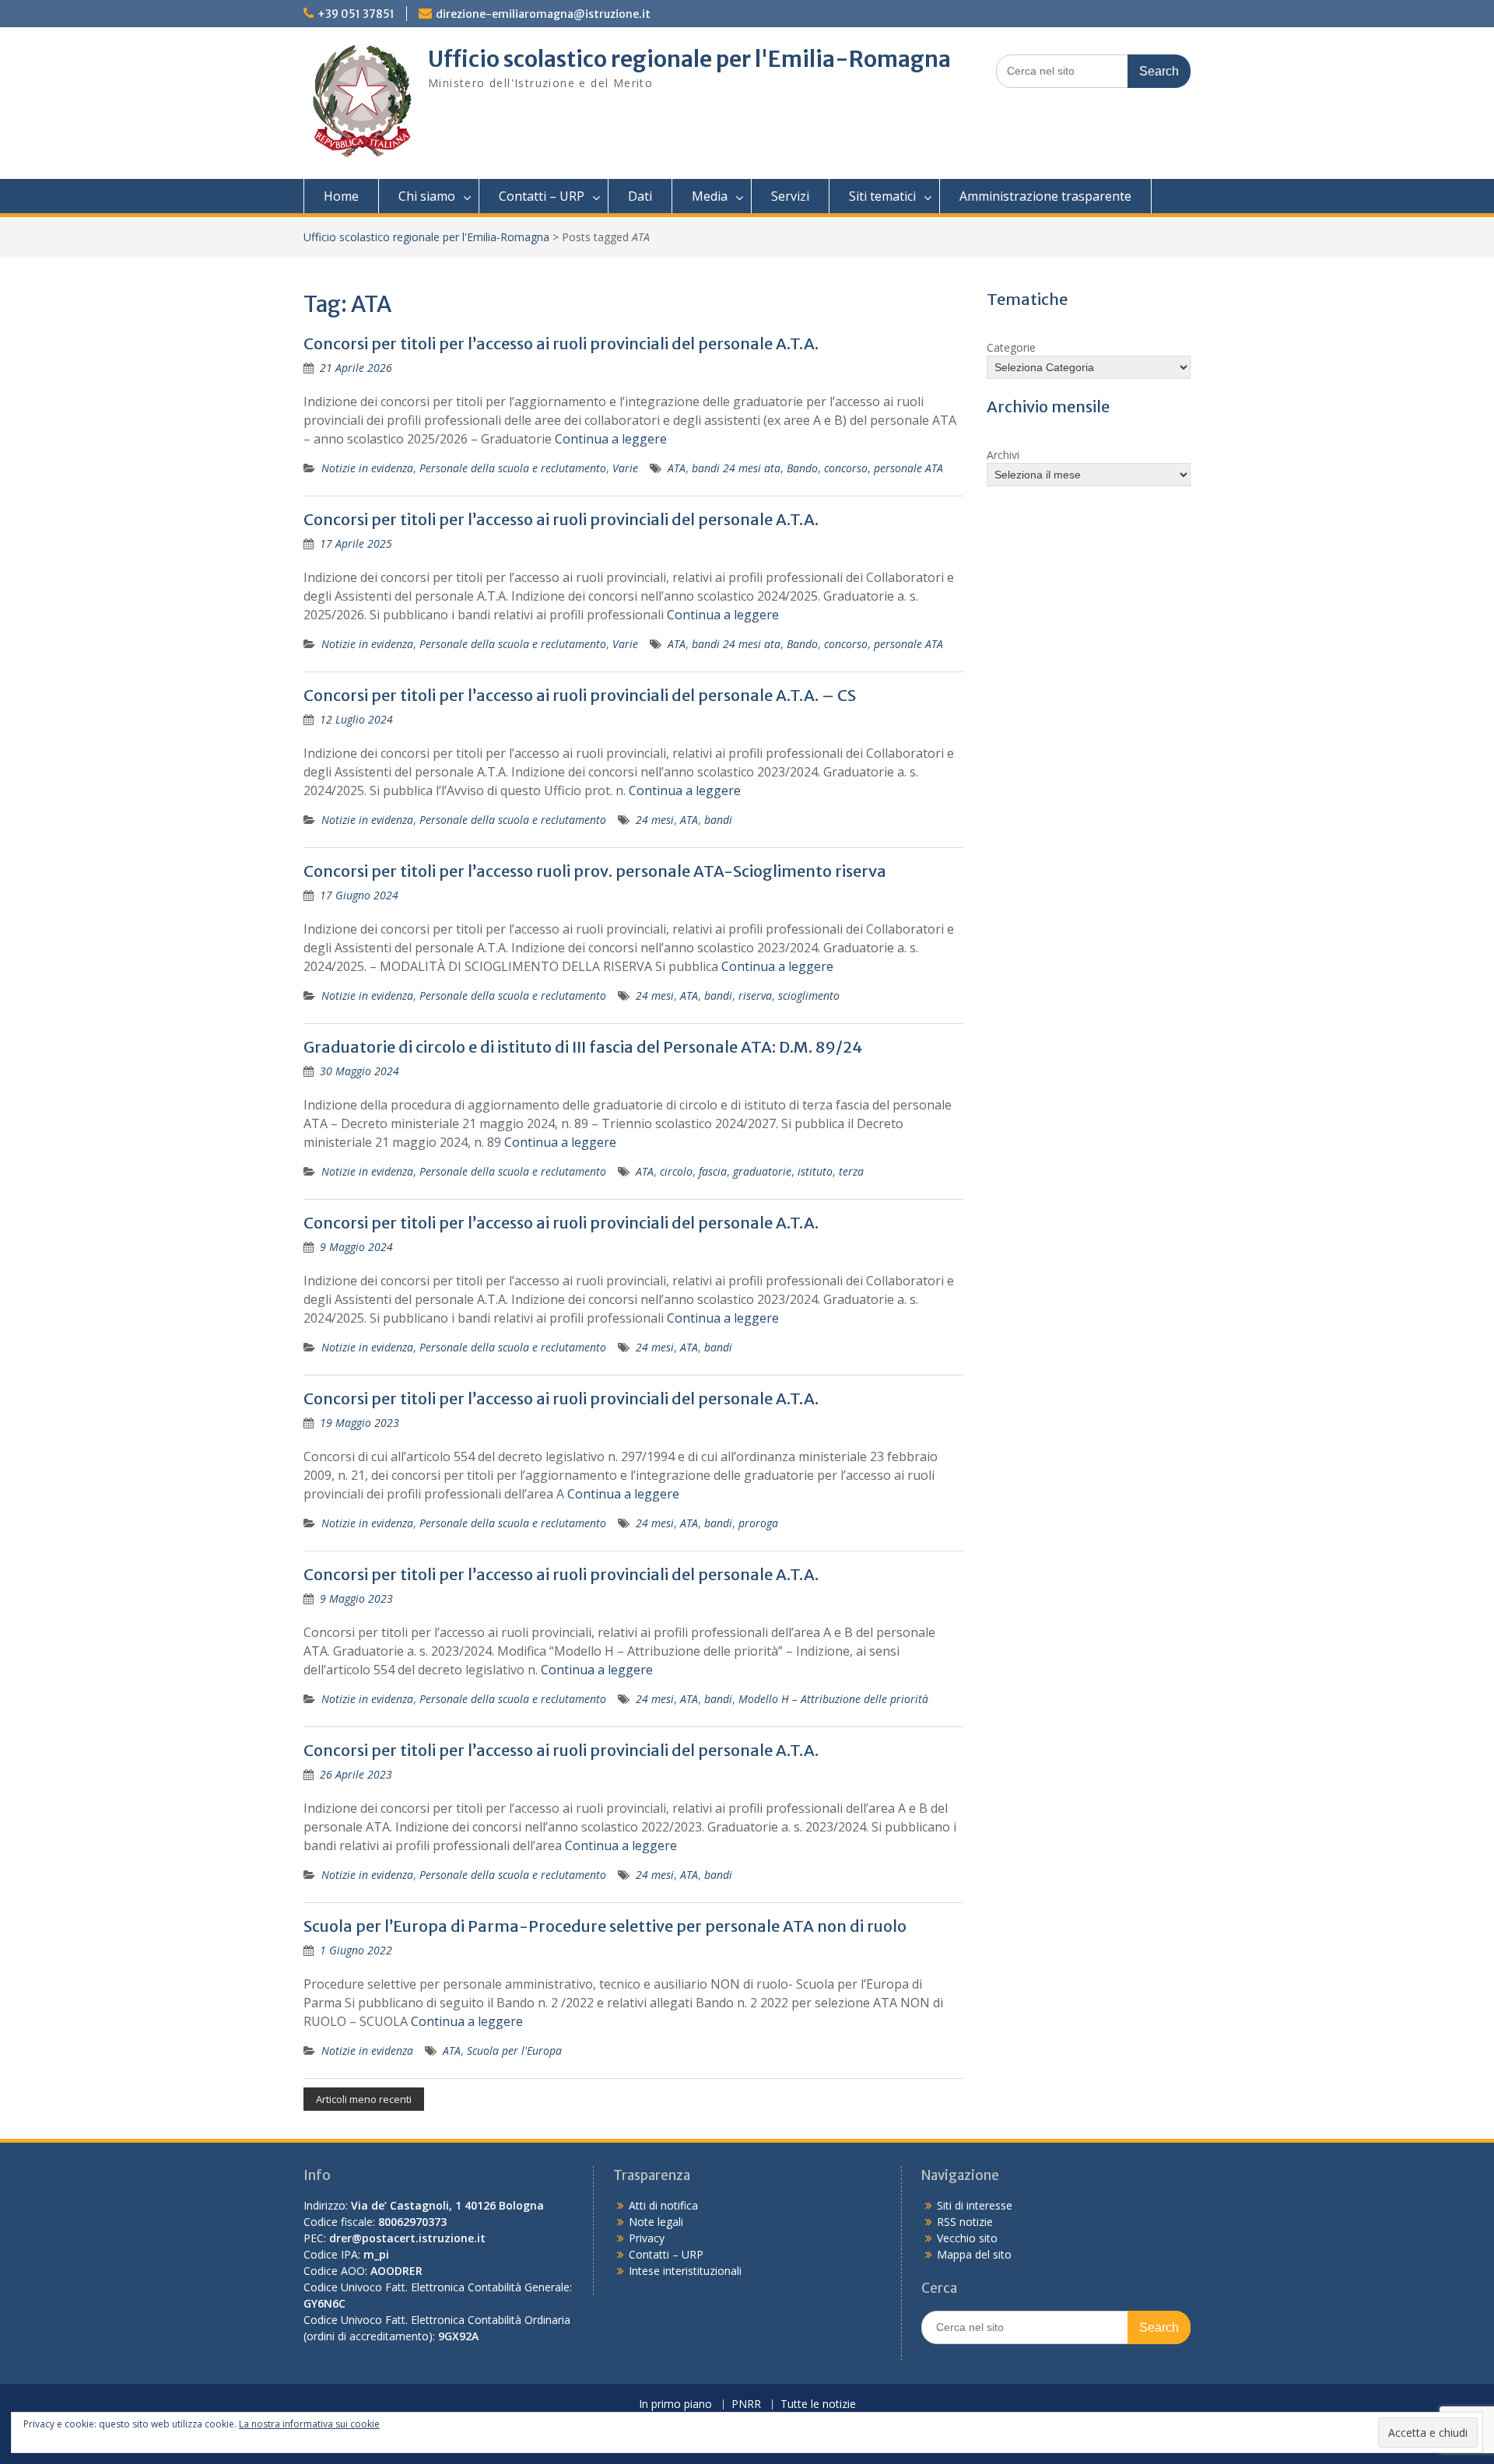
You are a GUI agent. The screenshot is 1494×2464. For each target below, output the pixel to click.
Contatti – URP (542, 196)
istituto (815, 1171)
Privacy (647, 2238)
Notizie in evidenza (367, 468)
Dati (640, 196)
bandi (718, 820)
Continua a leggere (611, 439)
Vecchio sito (967, 2238)
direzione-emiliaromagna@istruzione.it (543, 14)
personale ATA (908, 468)
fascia (713, 1171)
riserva (755, 995)
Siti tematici (882, 196)
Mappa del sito (974, 2254)
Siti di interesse (975, 2205)
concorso (846, 468)
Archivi (1003, 455)
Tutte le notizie (818, 2404)
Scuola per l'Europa (514, 2050)
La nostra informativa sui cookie (309, 2424)
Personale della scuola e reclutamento (513, 468)
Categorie (1011, 347)
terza (851, 1171)
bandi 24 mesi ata (736, 468)
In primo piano (675, 2404)
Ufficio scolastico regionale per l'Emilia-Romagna (689, 59)
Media (710, 196)
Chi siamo (427, 196)
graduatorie (762, 1171)
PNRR (746, 2404)
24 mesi (655, 820)
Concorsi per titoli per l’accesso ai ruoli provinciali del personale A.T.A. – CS (580, 695)
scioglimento (809, 995)
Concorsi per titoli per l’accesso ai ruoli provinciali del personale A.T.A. (561, 343)
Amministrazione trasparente (1045, 196)
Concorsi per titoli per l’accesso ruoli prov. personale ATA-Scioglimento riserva (595, 871)
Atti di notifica (663, 2205)
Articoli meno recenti (364, 2099)
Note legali (656, 2222)
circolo (676, 1171)
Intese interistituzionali (685, 2271)
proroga (758, 1523)
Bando (802, 468)
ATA (677, 468)
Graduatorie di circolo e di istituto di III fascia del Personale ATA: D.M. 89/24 (583, 1047)
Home (341, 196)
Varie (625, 468)
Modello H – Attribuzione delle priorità (833, 1699)
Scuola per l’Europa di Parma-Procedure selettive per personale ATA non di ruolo (605, 1926)
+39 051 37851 (356, 14)
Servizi (790, 196)
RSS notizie (965, 2222)
